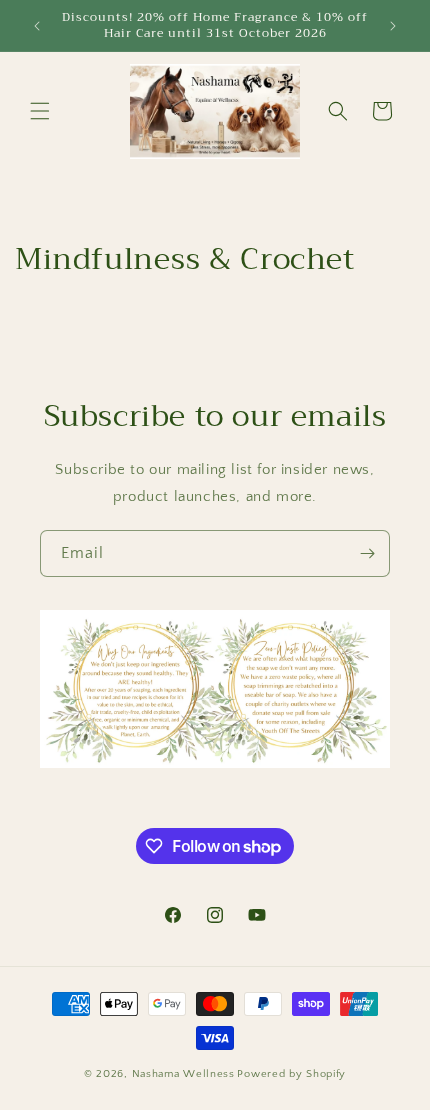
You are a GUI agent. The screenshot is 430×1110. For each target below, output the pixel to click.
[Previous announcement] (37, 26)
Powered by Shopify (291, 1074)
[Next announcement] (393, 26)
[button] (40, 111)
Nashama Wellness (183, 1074)
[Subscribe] (367, 553)
